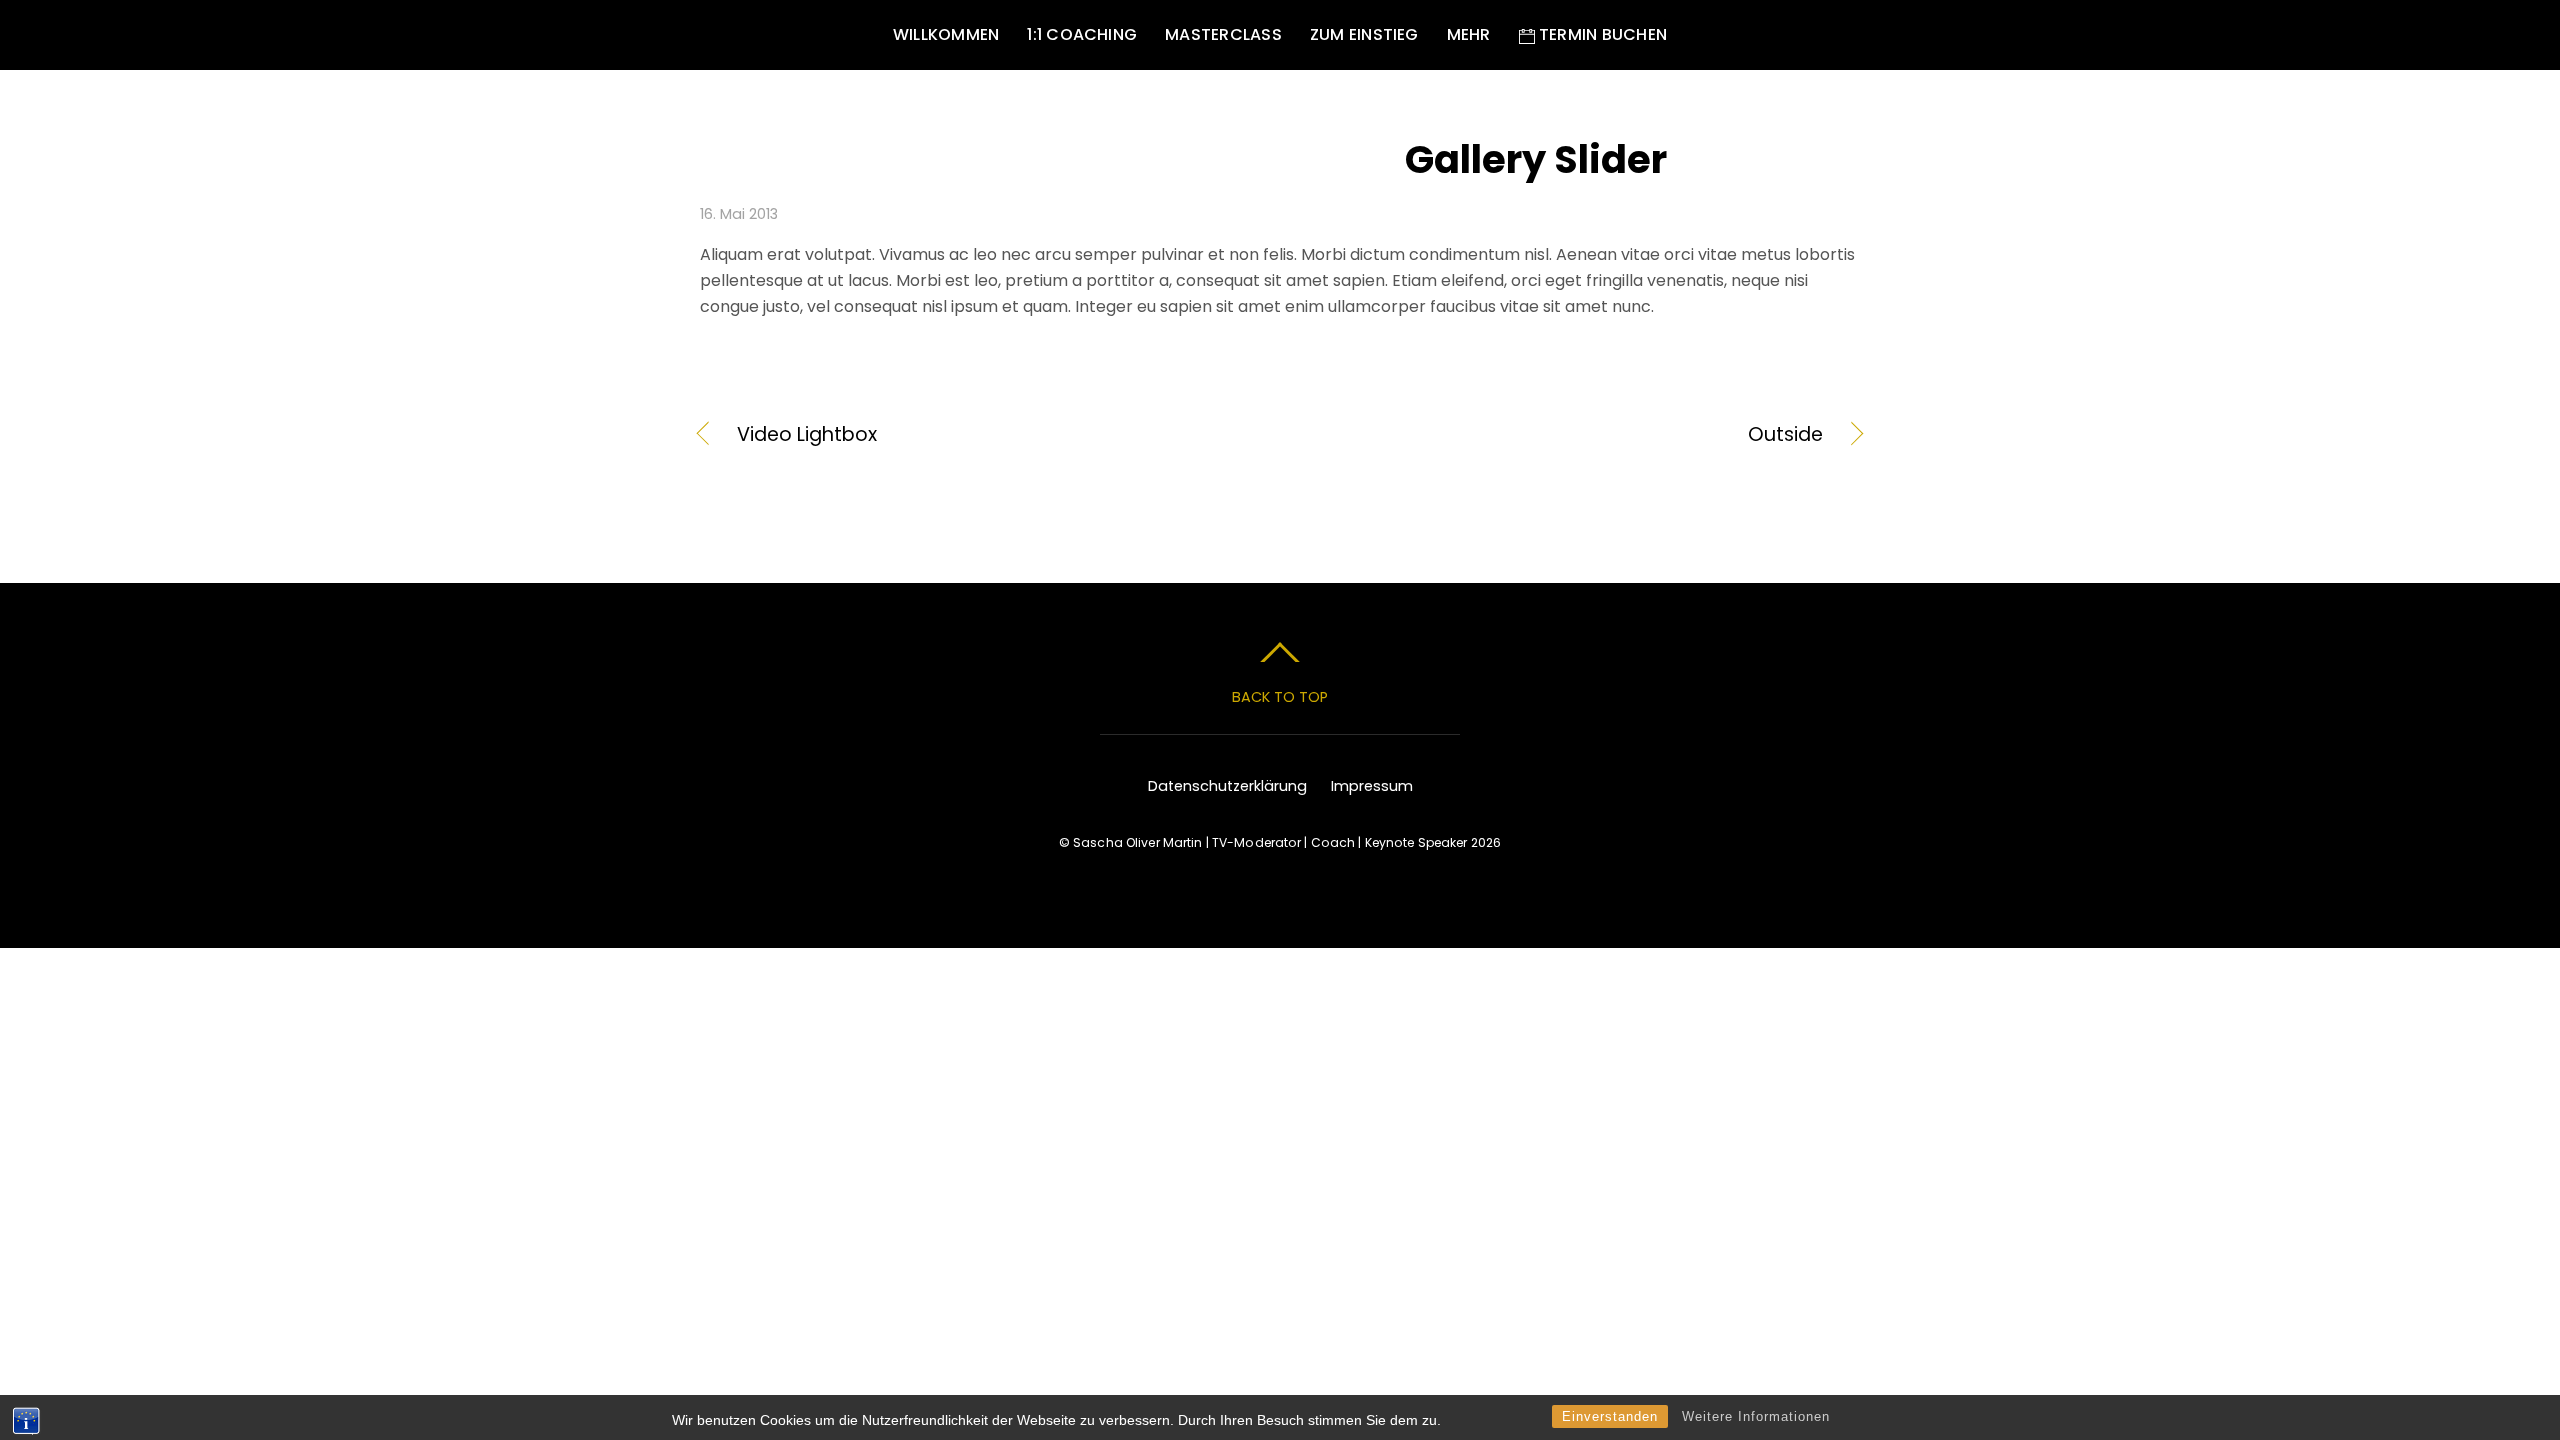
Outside (1569, 435)
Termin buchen (1601, 34)
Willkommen (946, 34)
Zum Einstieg (1364, 34)
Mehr (1469, 34)
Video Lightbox (807, 435)
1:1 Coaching (1082, 34)
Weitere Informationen (1756, 1416)
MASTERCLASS (1223, 34)
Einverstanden (1610, 1416)
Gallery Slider (1536, 159)
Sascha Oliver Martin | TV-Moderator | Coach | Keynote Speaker (1270, 842)
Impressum (1372, 786)
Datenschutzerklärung (1227, 786)
